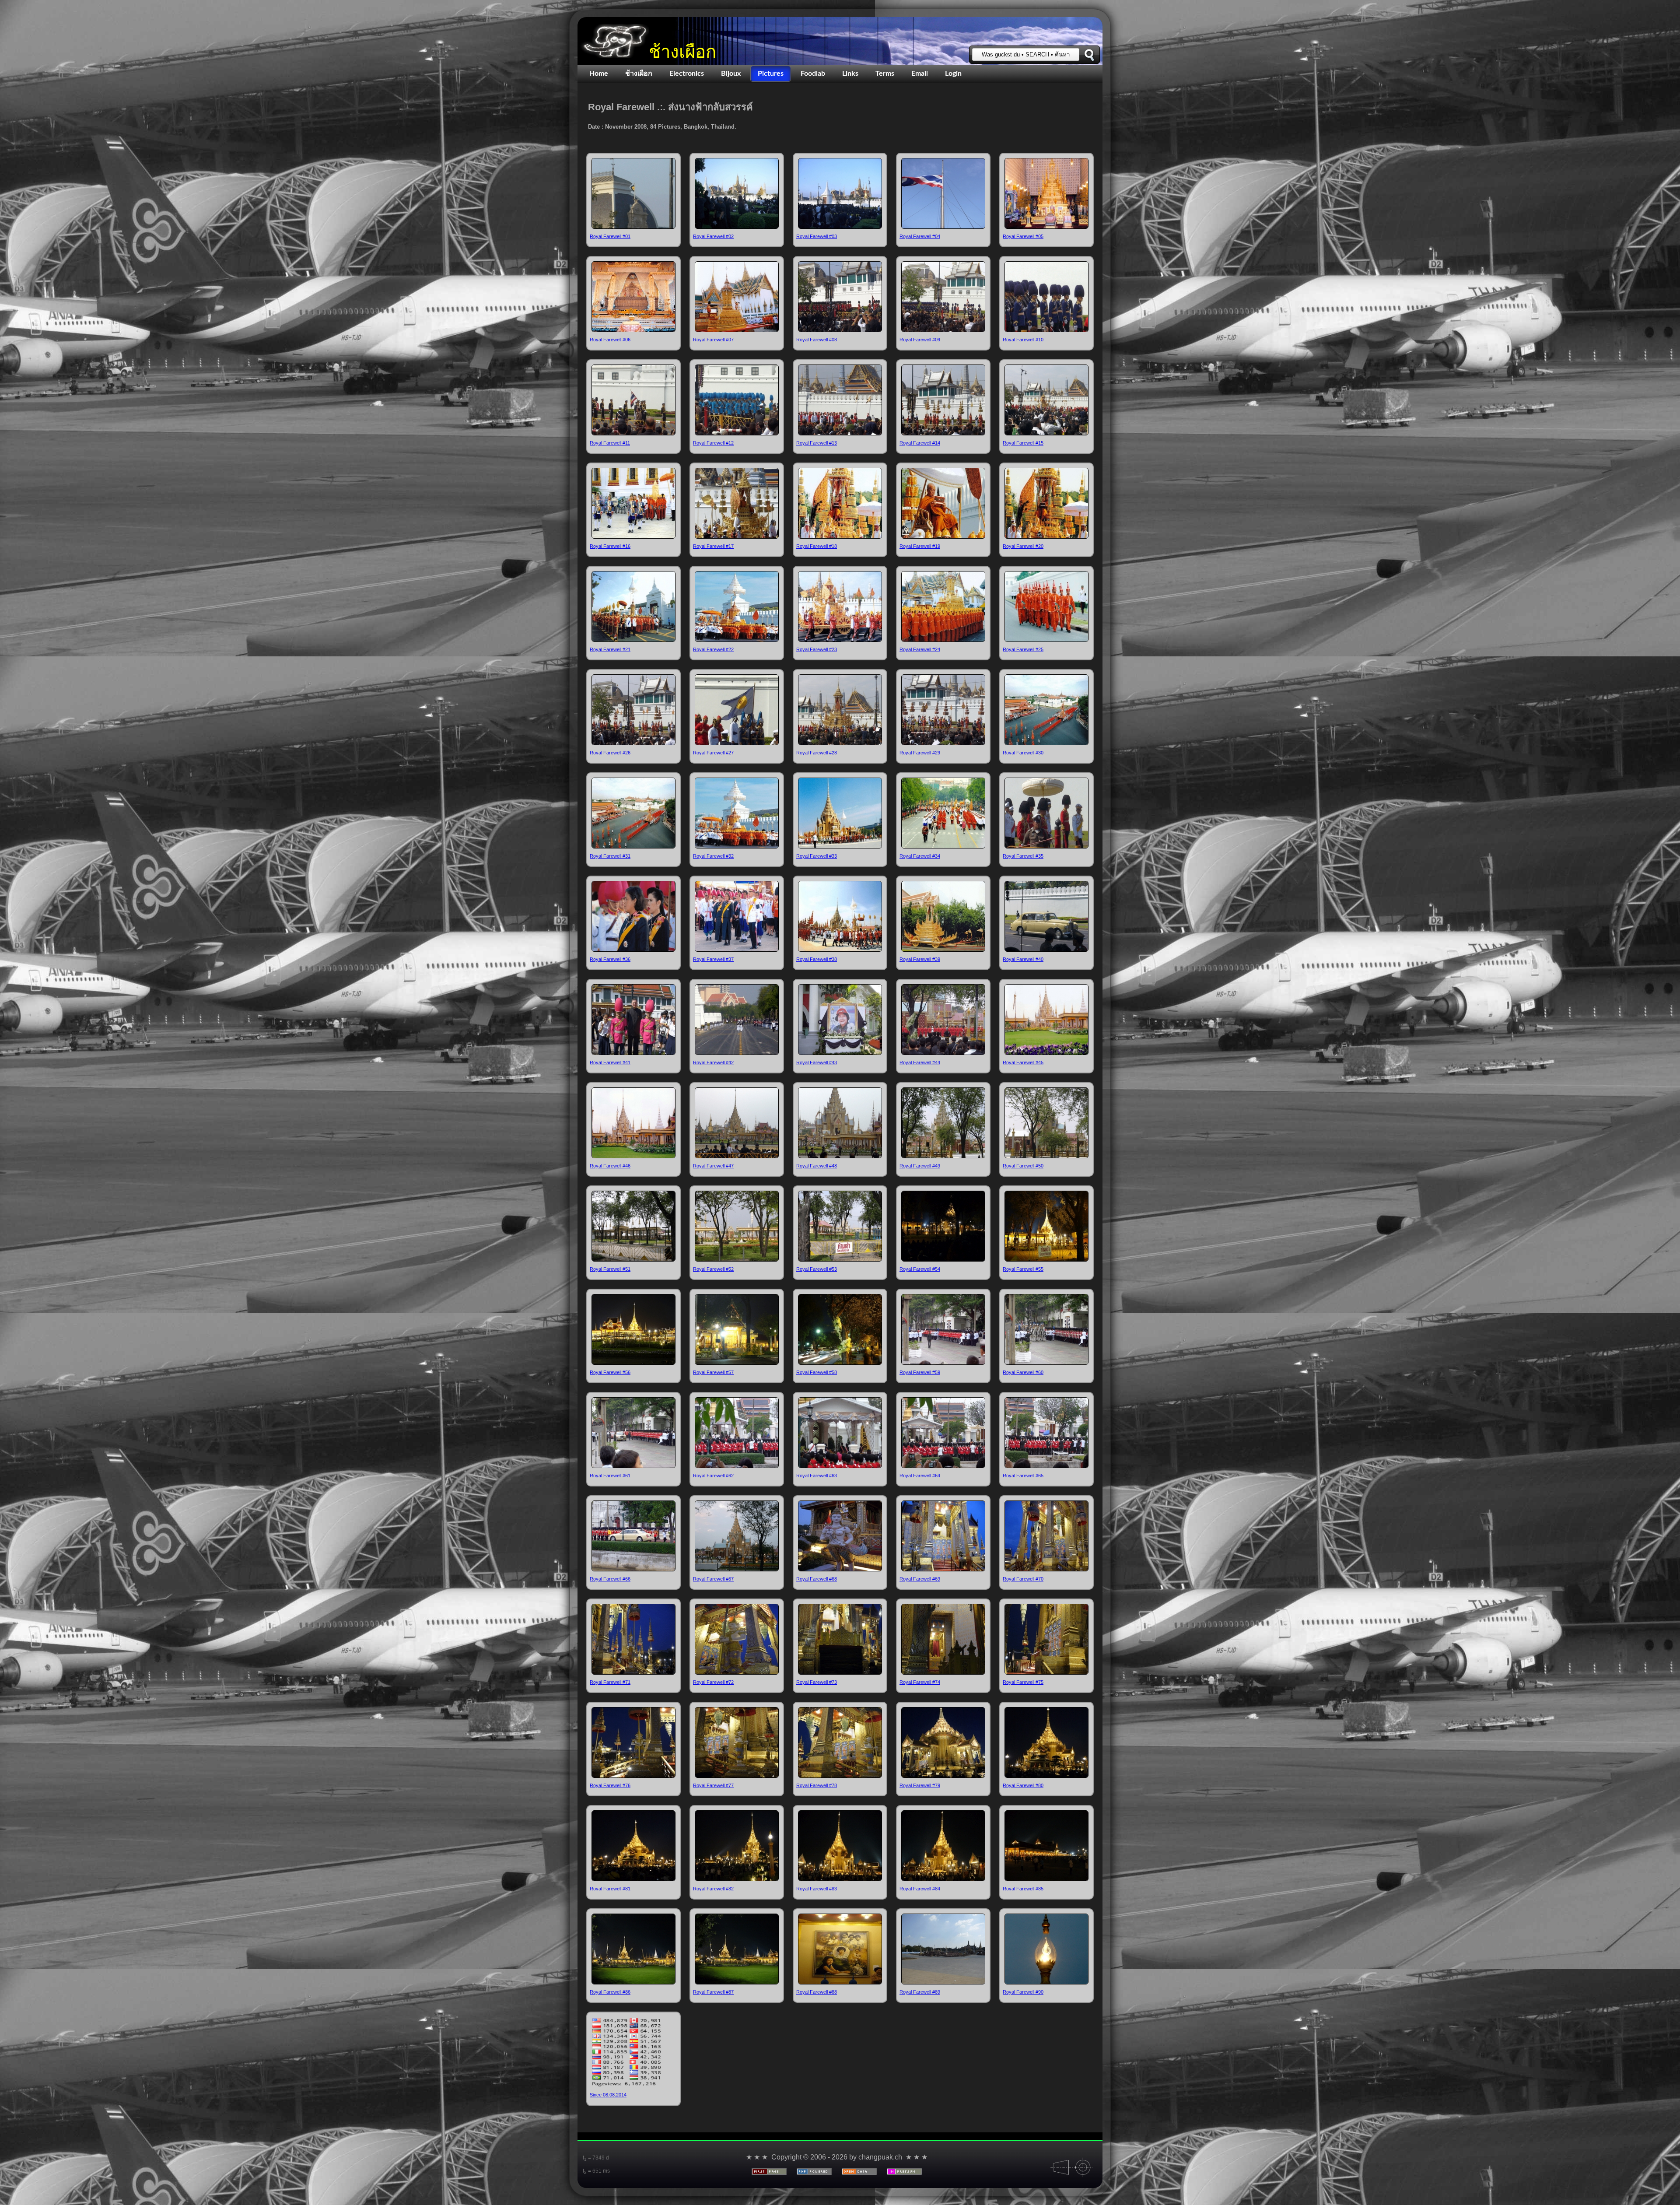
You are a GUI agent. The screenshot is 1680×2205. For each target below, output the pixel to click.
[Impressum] (904, 2172)
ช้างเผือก (682, 52)
